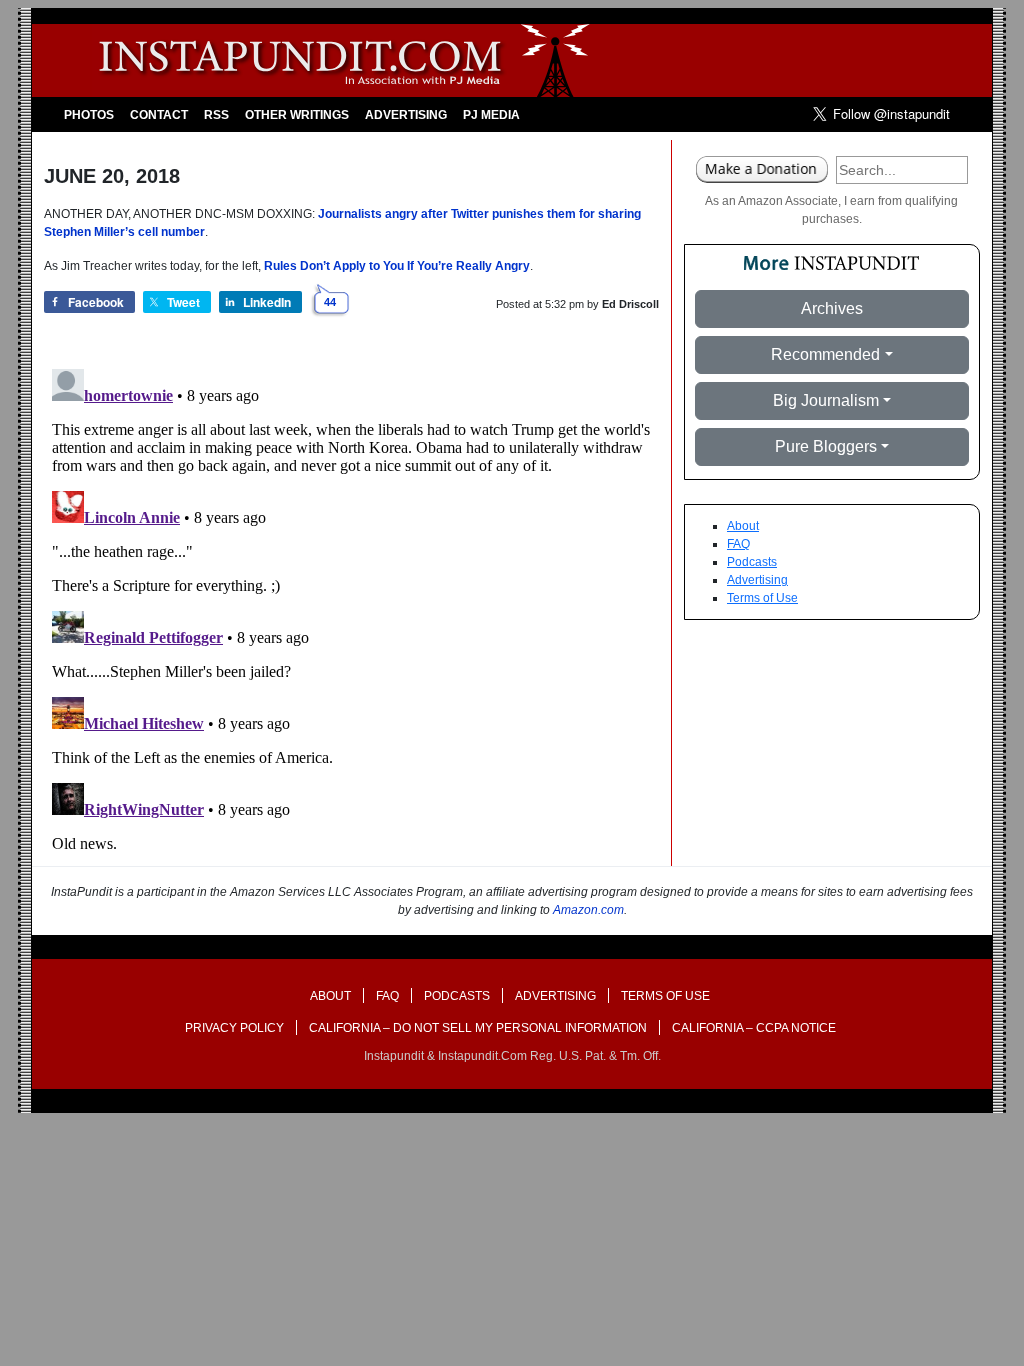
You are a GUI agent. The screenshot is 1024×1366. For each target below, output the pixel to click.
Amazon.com (588, 910)
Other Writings (297, 115)
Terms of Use (762, 598)
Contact (159, 115)
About (743, 526)
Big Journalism (826, 400)
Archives (832, 308)
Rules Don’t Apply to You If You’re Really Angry (397, 266)
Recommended (825, 354)
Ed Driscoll (630, 304)
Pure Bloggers (826, 446)
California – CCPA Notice (754, 1028)
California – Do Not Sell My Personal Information (478, 1028)
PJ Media (491, 115)
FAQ (738, 544)
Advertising (406, 115)
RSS (216, 115)
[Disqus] (351, 611)
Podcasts (752, 562)
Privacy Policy (234, 1028)
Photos (89, 115)
